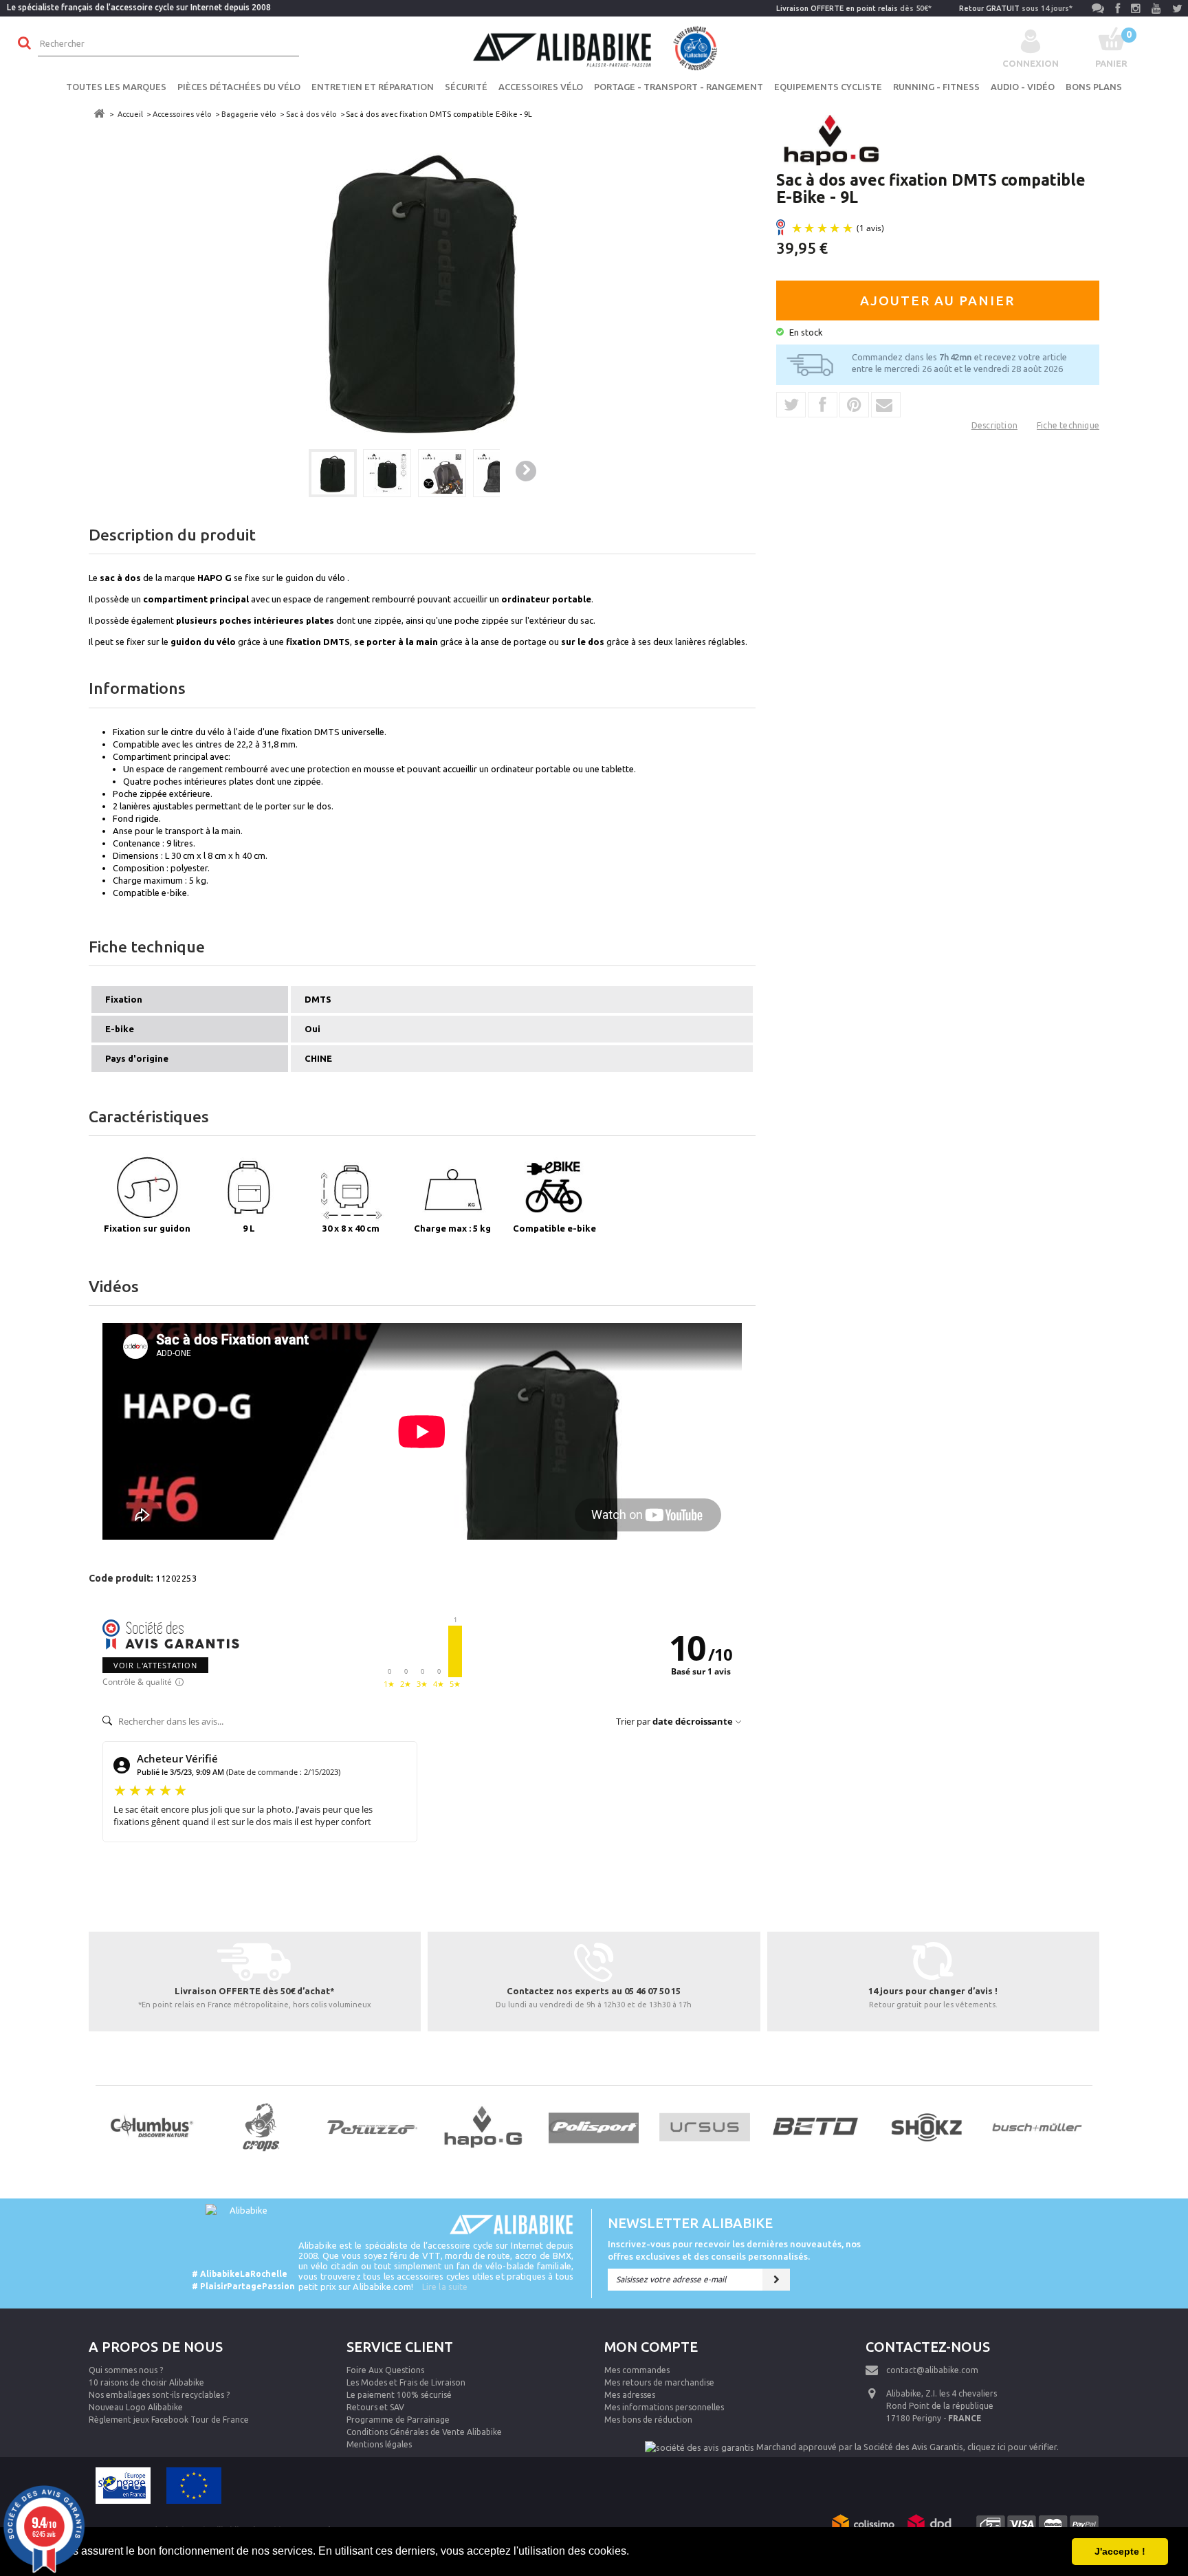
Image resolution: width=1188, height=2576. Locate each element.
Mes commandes (637, 2370)
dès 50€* (854, 8)
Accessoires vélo (541, 87)
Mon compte (651, 2347)
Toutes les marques (116, 87)
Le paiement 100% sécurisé (399, 2395)
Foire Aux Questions (385, 2370)
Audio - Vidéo (1023, 87)
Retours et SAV (375, 2407)
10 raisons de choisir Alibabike (146, 2382)
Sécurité (466, 87)
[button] (634, 2553)
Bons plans (1094, 87)
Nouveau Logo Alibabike (136, 2407)
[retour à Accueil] (99, 114)
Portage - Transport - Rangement (679, 87)
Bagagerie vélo (249, 114)
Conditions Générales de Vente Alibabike (424, 2432)
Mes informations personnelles (664, 2407)
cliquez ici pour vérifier (1012, 2447)
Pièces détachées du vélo (239, 87)
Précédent (285, 472)
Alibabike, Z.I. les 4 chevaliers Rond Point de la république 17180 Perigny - (942, 2406)
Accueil (130, 114)
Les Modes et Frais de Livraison (406, 2382)
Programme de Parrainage (398, 2420)
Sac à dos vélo (311, 114)
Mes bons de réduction (648, 2420)
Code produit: (121, 1578)
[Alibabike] (594, 47)
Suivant (526, 471)
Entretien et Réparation (373, 87)
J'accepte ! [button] (1120, 2551)
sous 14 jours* (1016, 8)
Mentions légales (379, 2444)
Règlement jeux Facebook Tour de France (169, 2420)
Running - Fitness (936, 87)
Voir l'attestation (155, 1665)
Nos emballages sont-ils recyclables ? (159, 2395)
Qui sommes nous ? (126, 2370)
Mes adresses (630, 2395)
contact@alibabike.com (932, 2370)
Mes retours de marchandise (659, 2382)
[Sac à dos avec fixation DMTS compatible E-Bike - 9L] (333, 473)
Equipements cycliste (828, 87)
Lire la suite (445, 2286)
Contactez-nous (928, 2347)
